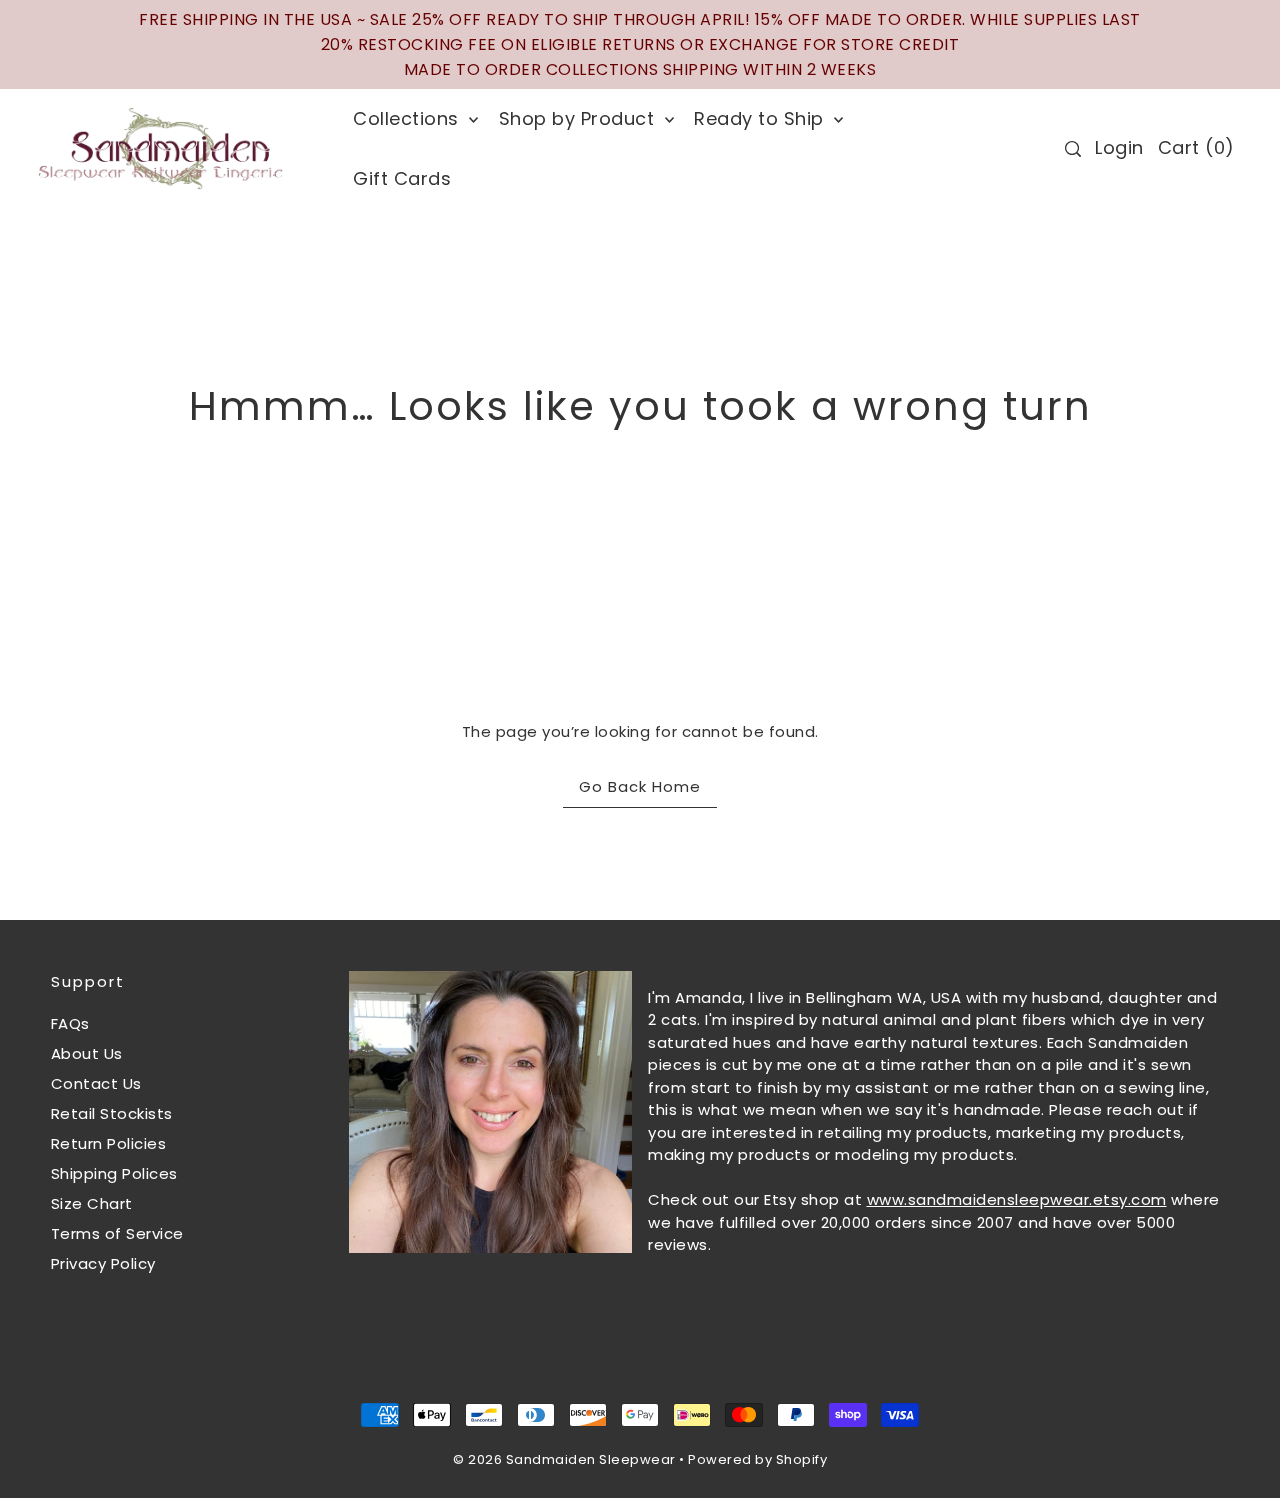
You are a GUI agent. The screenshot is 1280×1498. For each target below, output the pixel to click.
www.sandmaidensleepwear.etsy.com (1017, 1199)
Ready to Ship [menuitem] (761, 118)
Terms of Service (117, 1233)
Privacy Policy (103, 1263)
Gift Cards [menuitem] (402, 178)
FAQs (70, 1023)
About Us (87, 1053)
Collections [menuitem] (408, 118)
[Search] (1074, 149)
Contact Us (96, 1083)
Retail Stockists (112, 1113)
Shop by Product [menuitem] (579, 118)
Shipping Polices (114, 1173)
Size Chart (92, 1203)
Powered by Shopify (757, 1459)
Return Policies (109, 1143)
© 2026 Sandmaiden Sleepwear (564, 1459)
